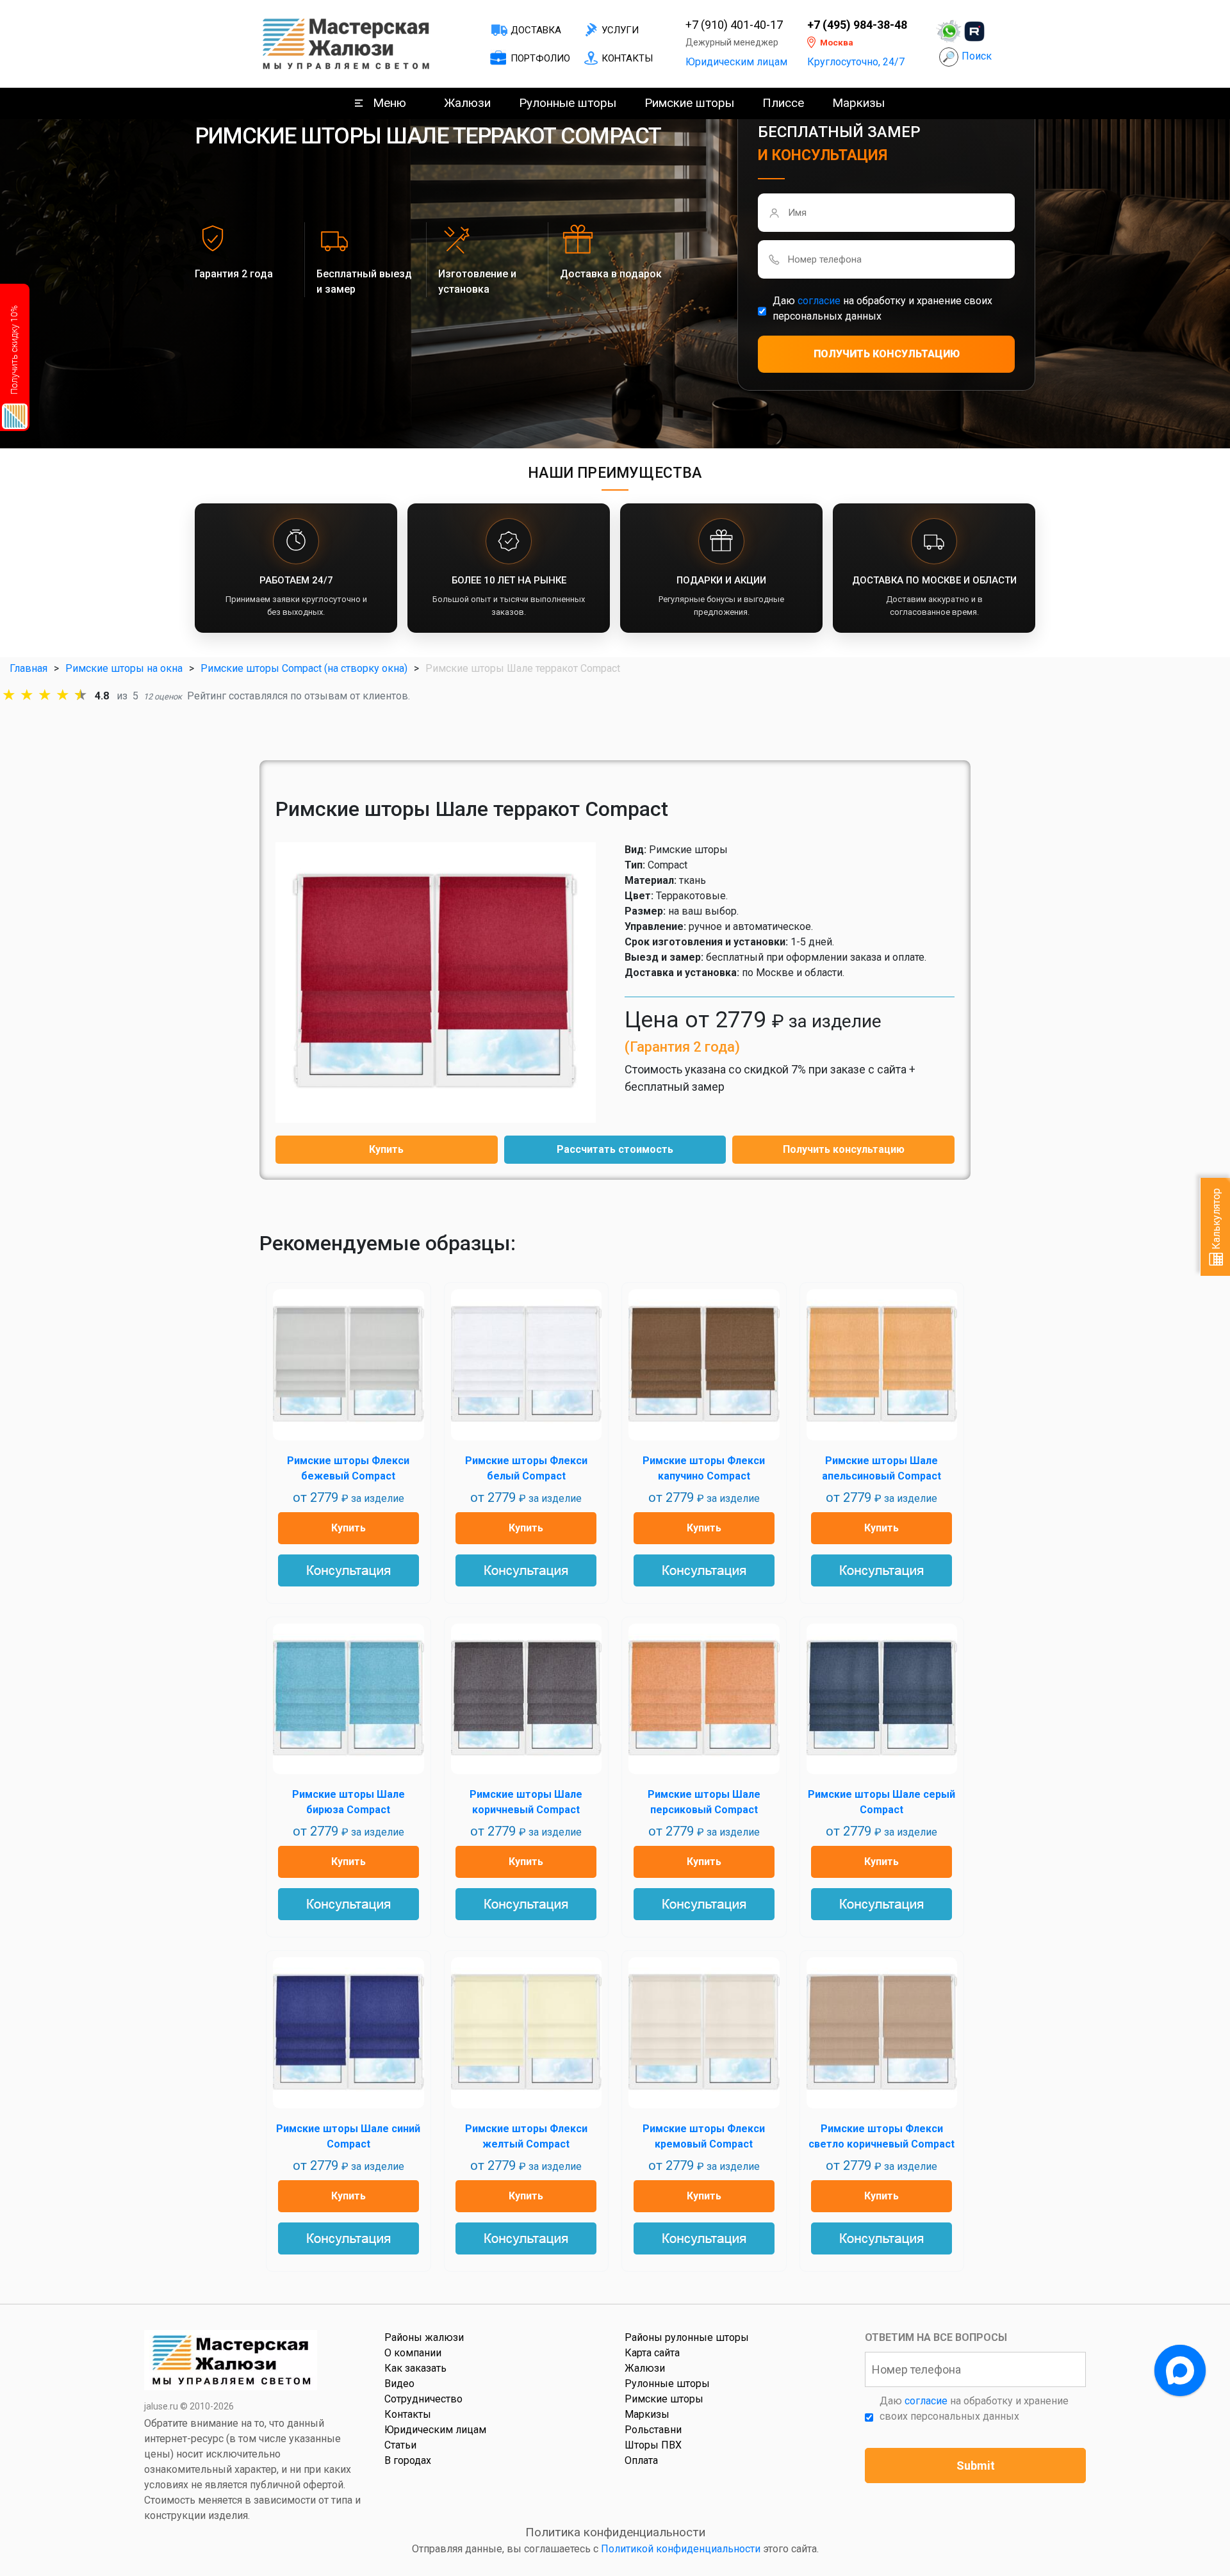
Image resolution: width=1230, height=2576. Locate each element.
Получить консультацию (844, 1149)
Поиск (977, 56)
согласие (819, 301)
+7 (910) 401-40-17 (734, 25)
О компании (413, 2353)
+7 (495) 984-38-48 (857, 25)
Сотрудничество (423, 2399)
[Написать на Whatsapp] (949, 31)
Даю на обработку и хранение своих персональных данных (882, 308)
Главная (29, 668)
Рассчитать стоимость (615, 1149)
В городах (408, 2460)
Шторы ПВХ (653, 2445)
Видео (399, 2384)
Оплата (641, 2460)
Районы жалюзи (424, 2337)
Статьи (400, 2445)
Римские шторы (689, 103)
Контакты (627, 58)
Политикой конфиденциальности (681, 2549)
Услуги (620, 30)
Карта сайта (652, 2353)
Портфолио (540, 58)
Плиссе (783, 103)
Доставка (536, 30)
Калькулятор (1216, 1220)
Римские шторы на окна (124, 668)
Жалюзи (467, 103)
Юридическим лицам (736, 62)
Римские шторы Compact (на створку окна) (304, 668)
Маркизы (858, 103)
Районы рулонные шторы (687, 2337)
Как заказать (415, 2368)
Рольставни (653, 2430)
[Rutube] (974, 31)
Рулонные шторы (568, 103)
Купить (386, 1149)
